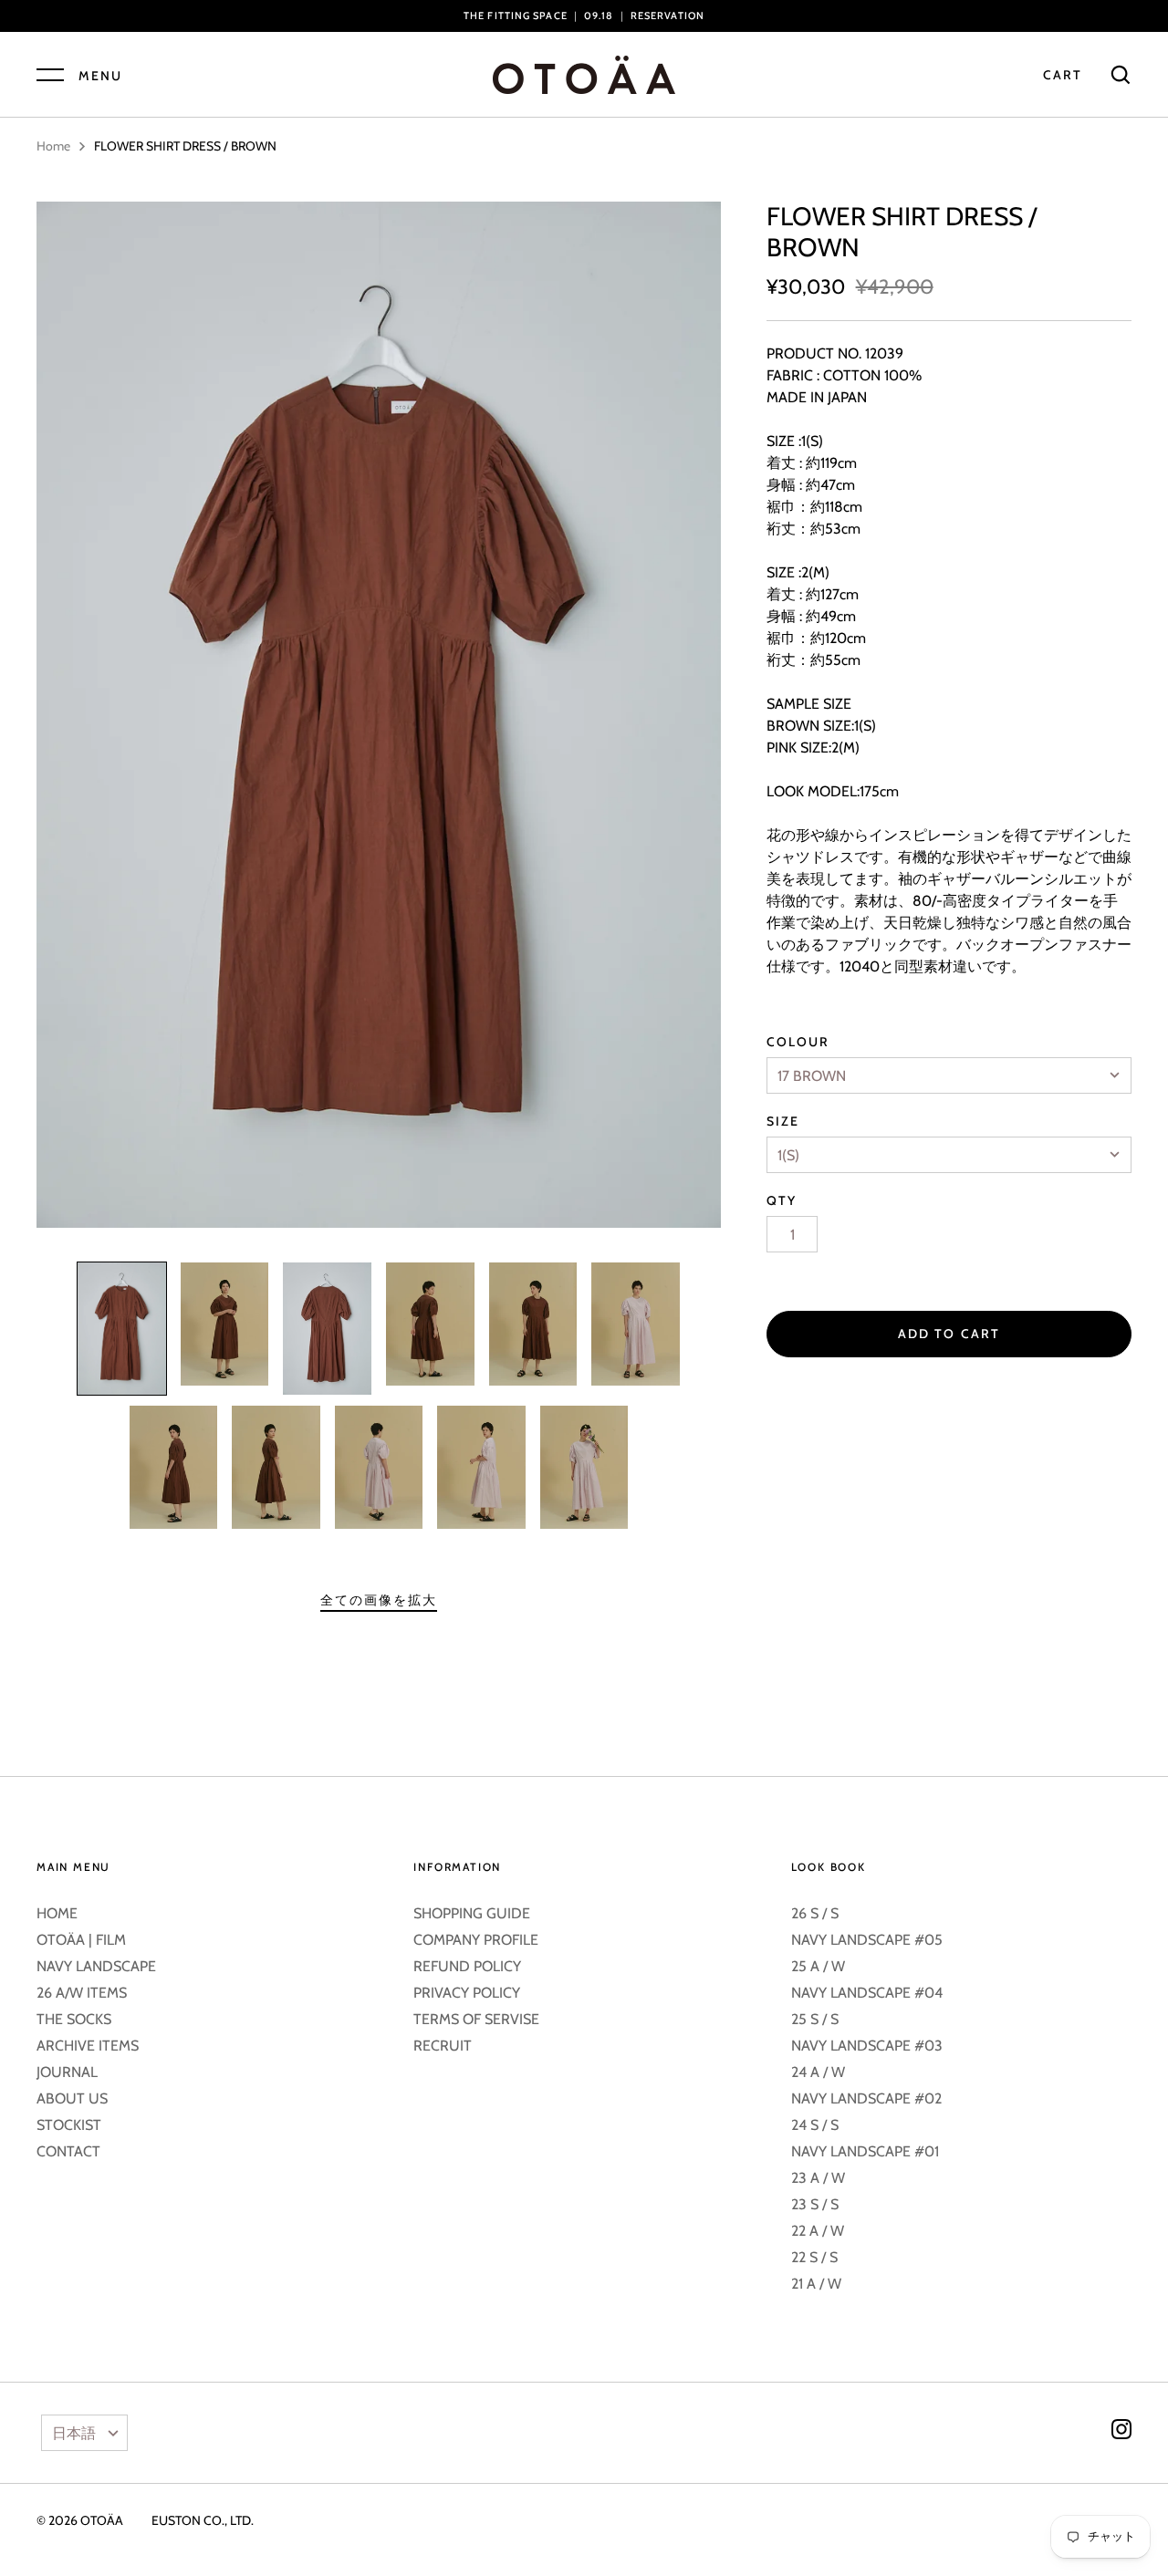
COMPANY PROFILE (476, 1940)
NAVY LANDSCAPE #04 (867, 1993)
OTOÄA (102, 2520)
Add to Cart (949, 1334)
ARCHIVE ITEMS (88, 2046)
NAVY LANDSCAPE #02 (866, 2098)
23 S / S (815, 2204)
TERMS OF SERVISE (476, 2019)
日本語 (74, 2433)
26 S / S (815, 1913)
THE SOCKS (74, 2019)
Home (53, 146)
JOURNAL (67, 2072)
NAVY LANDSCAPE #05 (867, 1940)
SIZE (783, 1121)
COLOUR (798, 1042)
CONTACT (68, 2151)
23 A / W (818, 2178)
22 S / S (814, 2257)
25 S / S (815, 2019)
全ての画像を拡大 (379, 1600)
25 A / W (818, 1966)
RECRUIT (443, 2046)
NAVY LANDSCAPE (96, 1966)
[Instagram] (1121, 2432)
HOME (57, 1913)
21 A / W (816, 2284)
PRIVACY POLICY (467, 1993)
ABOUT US (72, 2098)
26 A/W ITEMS (82, 1993)
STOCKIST (69, 2125)
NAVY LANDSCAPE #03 (867, 2046)
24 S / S (815, 2125)
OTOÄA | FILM (81, 1940)
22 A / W (818, 2231)
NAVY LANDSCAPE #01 (865, 2151)
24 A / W (818, 2072)
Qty (782, 1200)
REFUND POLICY (467, 1966)
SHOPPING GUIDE (472, 1913)
